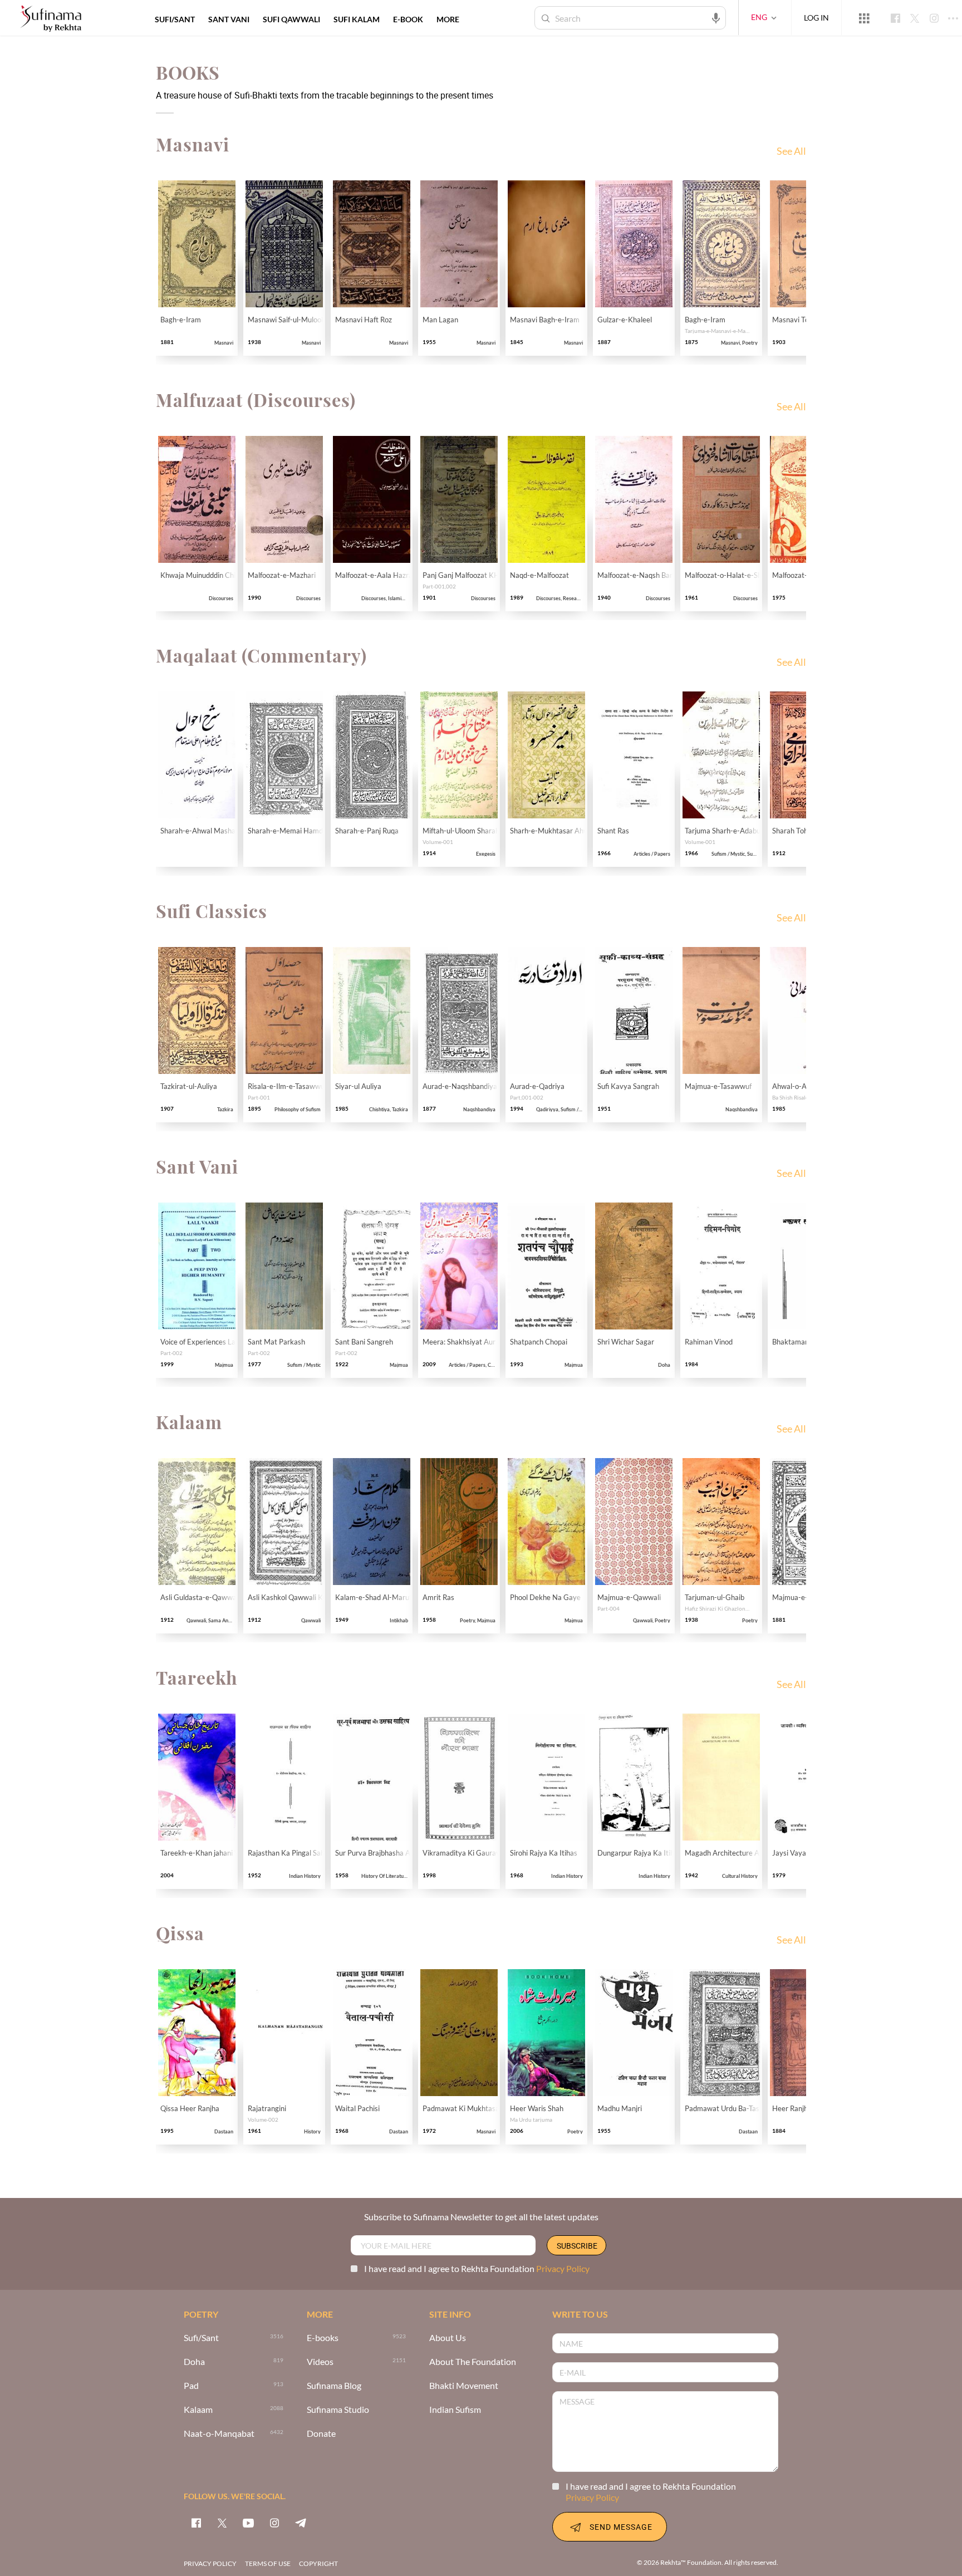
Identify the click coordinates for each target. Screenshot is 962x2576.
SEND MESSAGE (621, 2527)
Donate (321, 2434)
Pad (191, 2386)
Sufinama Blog (334, 2386)
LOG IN (816, 18)
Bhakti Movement (464, 2386)
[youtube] (248, 2523)
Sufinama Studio (338, 2410)
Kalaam (198, 2410)
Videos (320, 2362)
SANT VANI (229, 19)
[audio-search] (716, 17)
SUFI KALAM (357, 19)
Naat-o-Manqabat (219, 2434)
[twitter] (222, 2523)
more (448, 19)
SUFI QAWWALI (291, 19)
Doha (194, 2362)
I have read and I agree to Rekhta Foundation (477, 2268)
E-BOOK (408, 19)
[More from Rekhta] (864, 18)
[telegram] (301, 2523)
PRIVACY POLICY (210, 2563)
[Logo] (51, 19)
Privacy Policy (563, 2268)
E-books (323, 2338)
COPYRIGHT (318, 2563)
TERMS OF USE (268, 2563)
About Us (448, 2338)
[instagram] (274, 2523)
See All (791, 151)
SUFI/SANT (175, 19)
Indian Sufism (455, 2410)
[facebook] (196, 2523)
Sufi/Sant (201, 2338)
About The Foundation (473, 2362)
